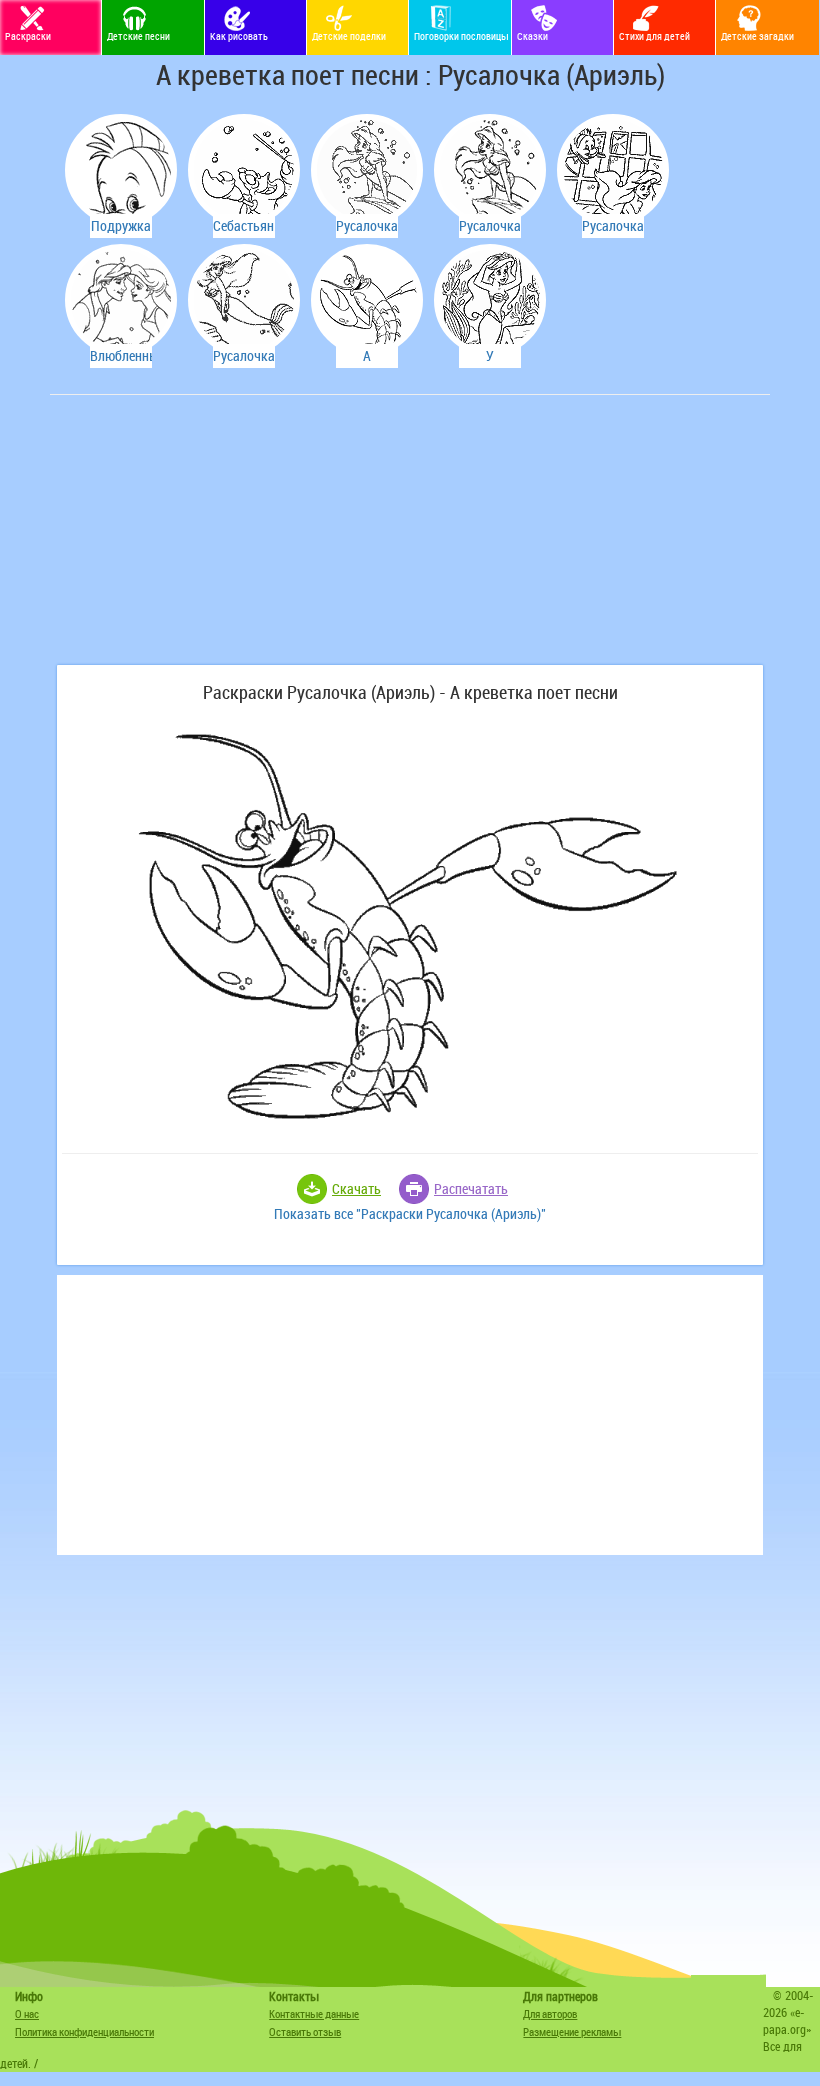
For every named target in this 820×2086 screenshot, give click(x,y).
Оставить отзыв (305, 2031)
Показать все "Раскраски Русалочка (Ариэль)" (410, 1213)
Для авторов (550, 2013)
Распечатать (471, 1188)
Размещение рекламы (572, 2031)
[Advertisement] (205, 540)
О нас (27, 2013)
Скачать (356, 1188)
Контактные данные (314, 2013)
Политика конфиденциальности (84, 2031)
